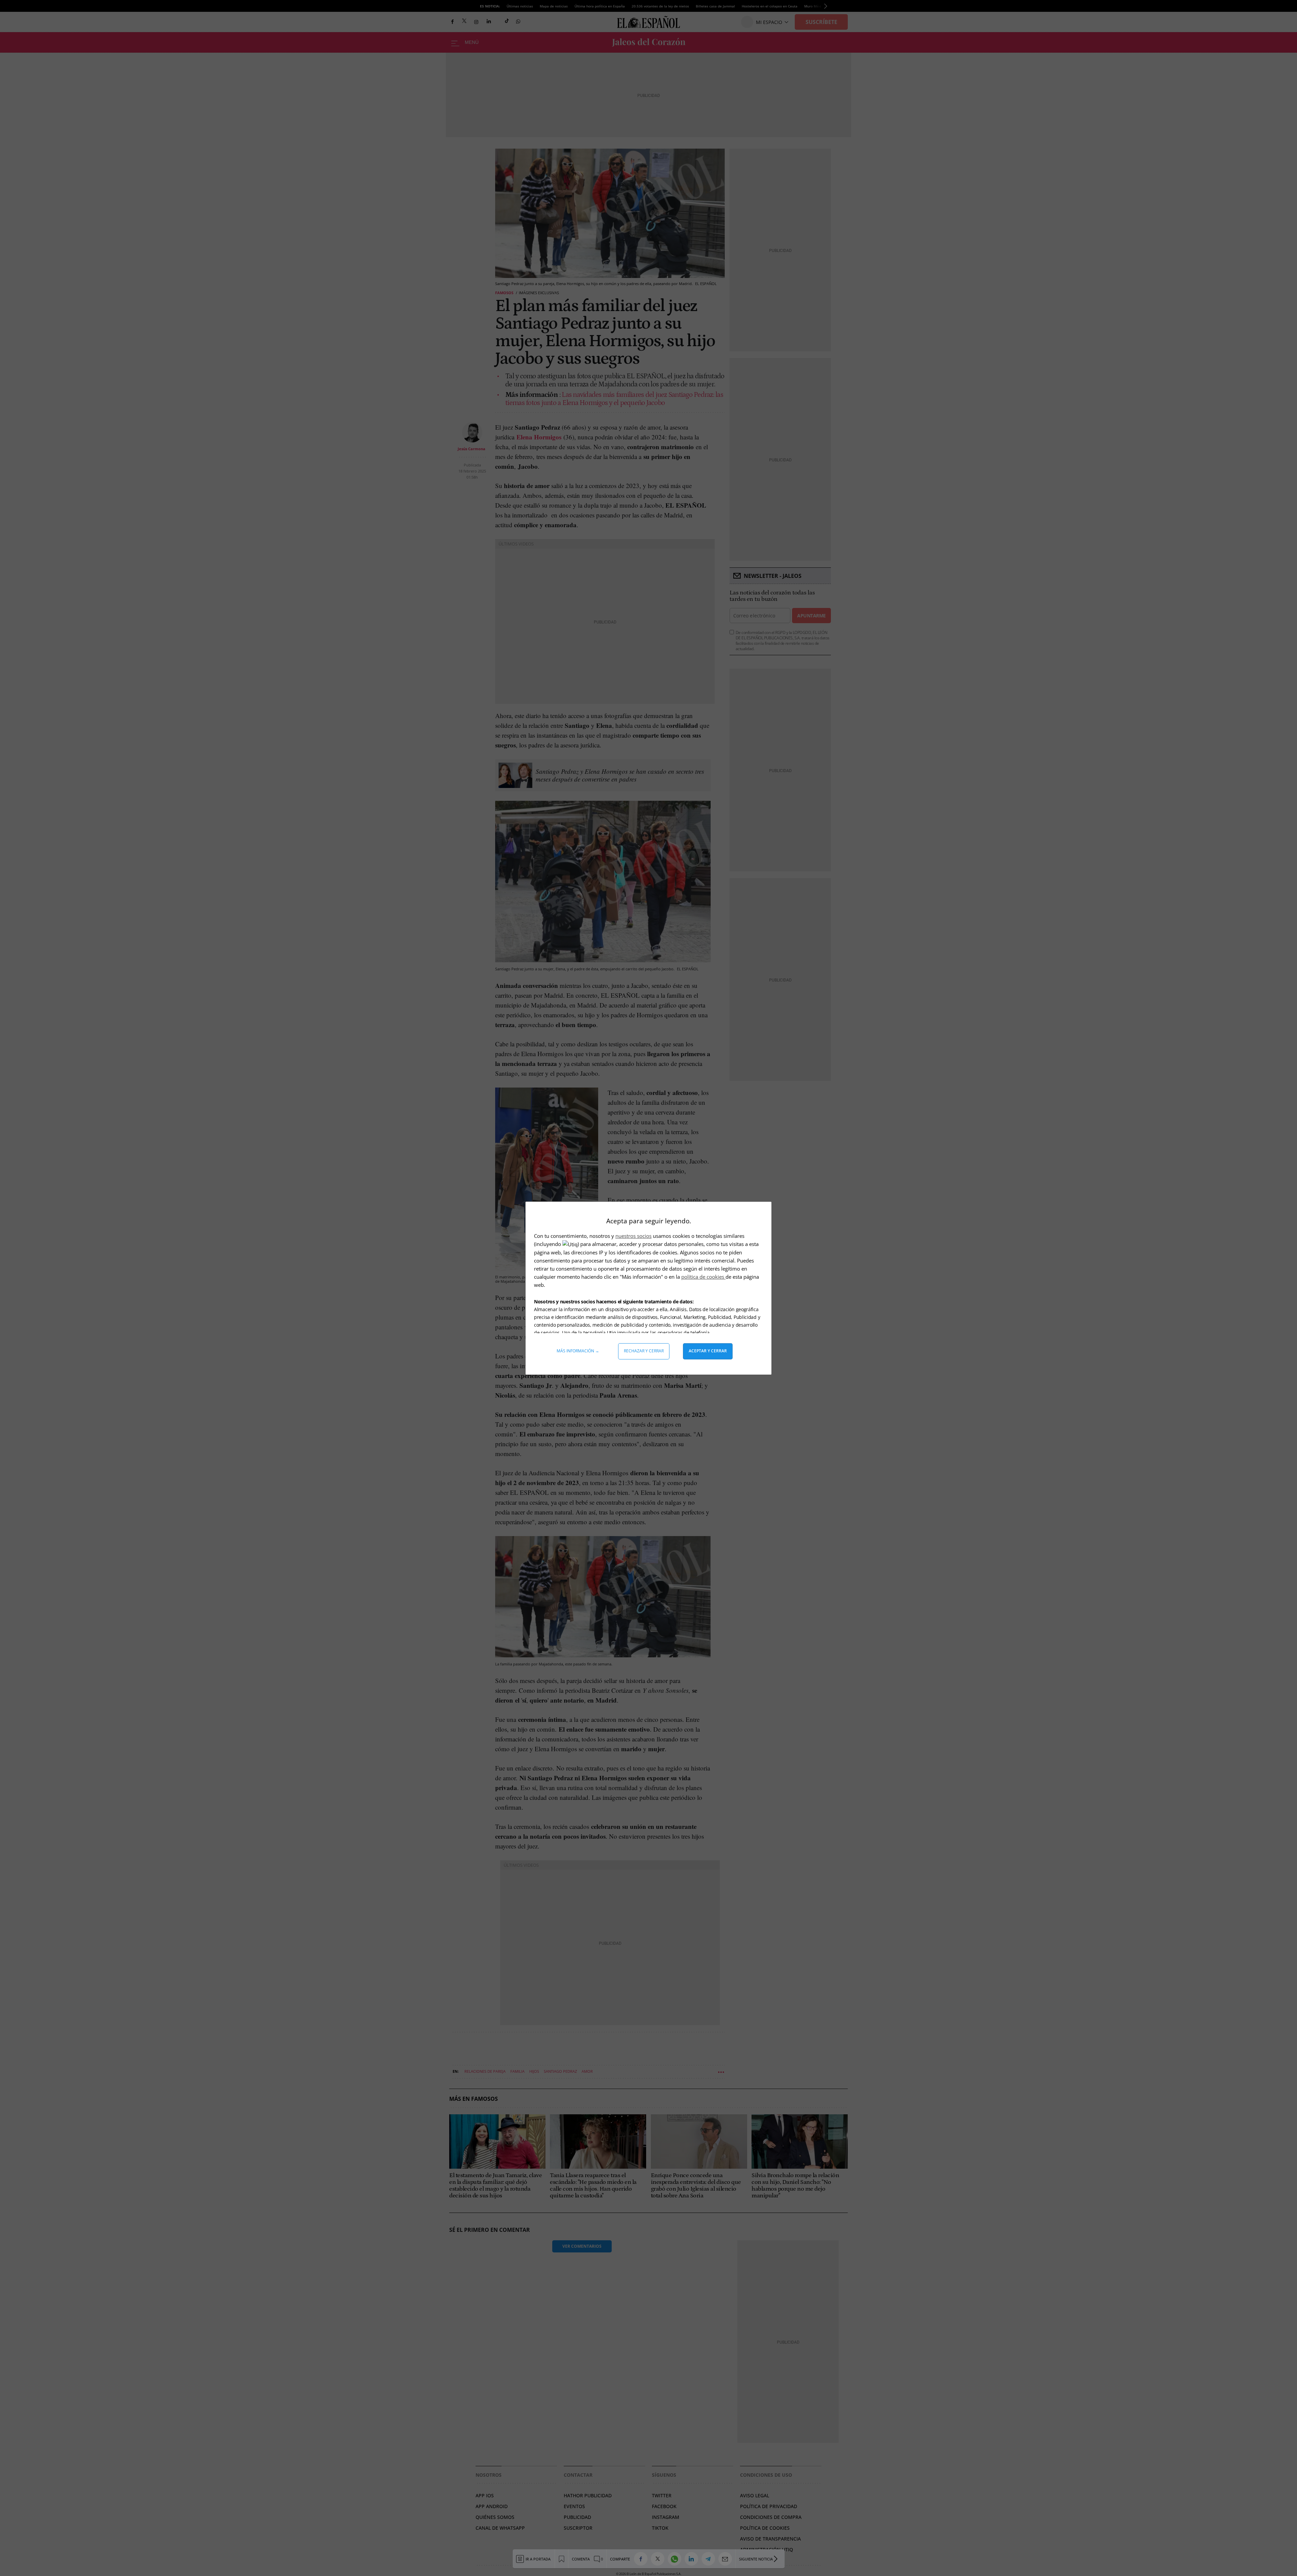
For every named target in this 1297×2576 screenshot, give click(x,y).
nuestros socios (633, 1236)
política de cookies (703, 1277)
